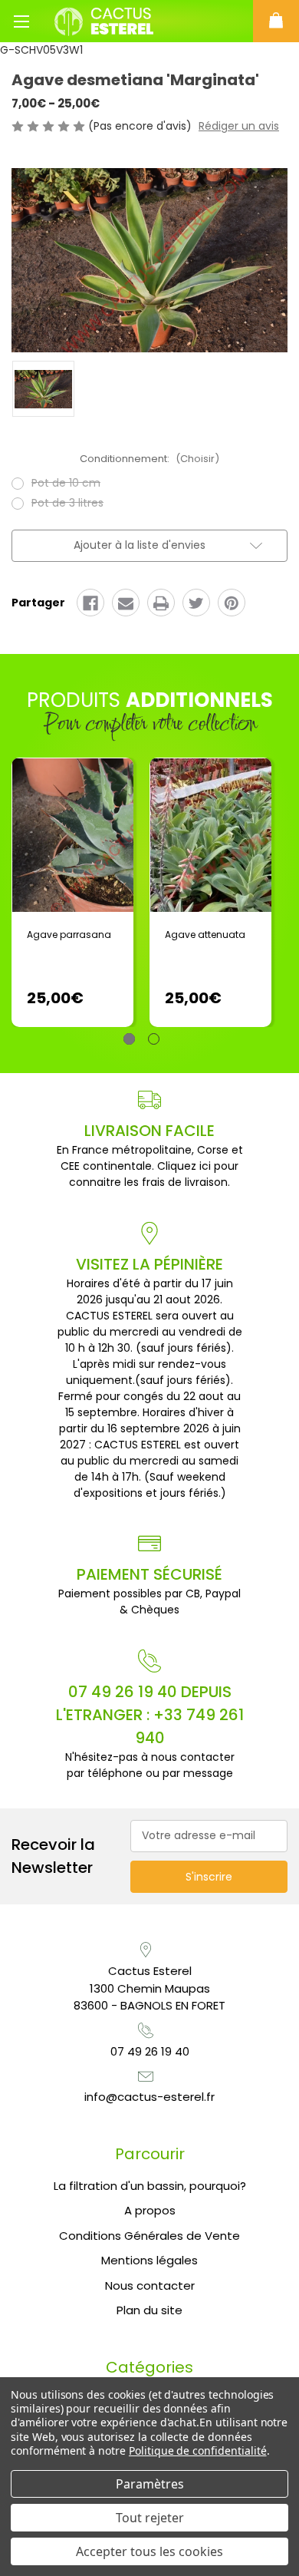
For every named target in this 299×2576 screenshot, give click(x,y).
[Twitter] (196, 603)
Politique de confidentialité (198, 2451)
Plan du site (149, 2310)
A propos (150, 2210)
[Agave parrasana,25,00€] (72, 835)
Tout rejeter (150, 2518)
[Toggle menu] (21, 21)
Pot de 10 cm (66, 483)
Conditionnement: (149, 459)
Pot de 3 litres (67, 503)
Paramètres (150, 2484)
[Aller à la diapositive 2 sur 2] (154, 1039)
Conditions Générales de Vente (149, 2236)
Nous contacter (150, 2285)
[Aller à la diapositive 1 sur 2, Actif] (129, 1039)
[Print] (161, 603)
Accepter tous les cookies (149, 2551)
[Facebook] (90, 603)
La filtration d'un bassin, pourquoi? (150, 2186)
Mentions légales (149, 2260)
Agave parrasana (69, 935)
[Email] (126, 603)
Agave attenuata (205, 935)
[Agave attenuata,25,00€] (210, 835)
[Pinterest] (232, 603)
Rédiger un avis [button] (239, 126)
